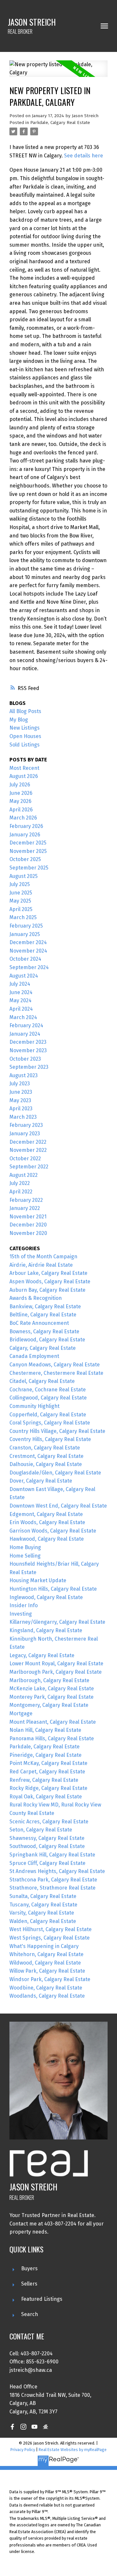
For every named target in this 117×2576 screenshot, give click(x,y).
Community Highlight (34, 1406)
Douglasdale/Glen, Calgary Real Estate (55, 1473)
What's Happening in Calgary (44, 1946)
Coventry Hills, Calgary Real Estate (50, 1439)
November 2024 (28, 951)
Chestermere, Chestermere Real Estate (56, 1373)
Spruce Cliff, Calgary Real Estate (47, 1863)
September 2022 (29, 1167)
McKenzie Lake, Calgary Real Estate (52, 1689)
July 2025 (20, 884)
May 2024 (20, 1000)
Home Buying (25, 1547)
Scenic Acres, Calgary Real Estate (49, 1822)
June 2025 (21, 893)
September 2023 (29, 1067)
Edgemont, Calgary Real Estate (46, 1514)
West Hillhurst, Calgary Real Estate (51, 1929)
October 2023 (25, 1059)
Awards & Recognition (36, 1298)
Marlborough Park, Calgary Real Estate (56, 1672)
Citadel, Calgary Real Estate (42, 1381)
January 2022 (25, 1208)
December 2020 (28, 1225)
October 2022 (25, 1159)
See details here (84, 156)
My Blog (19, 720)
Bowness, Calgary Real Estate (44, 1331)
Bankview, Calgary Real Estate (45, 1306)
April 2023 (21, 1109)
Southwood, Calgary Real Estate (47, 1846)
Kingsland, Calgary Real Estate (46, 1630)
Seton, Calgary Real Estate (41, 1830)
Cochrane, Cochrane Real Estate (48, 1390)
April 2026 (21, 810)
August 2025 (24, 876)
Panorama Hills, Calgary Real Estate (52, 1738)
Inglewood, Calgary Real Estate (46, 1597)
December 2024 (28, 942)
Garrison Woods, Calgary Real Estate (53, 1531)
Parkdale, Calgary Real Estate (60, 123)
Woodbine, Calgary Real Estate (46, 1988)
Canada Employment (34, 1356)
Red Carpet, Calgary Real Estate (47, 1772)
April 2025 (21, 909)
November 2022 (28, 1150)
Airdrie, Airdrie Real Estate (41, 1265)
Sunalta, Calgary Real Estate (43, 1896)
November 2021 (28, 1217)
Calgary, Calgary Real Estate (43, 1348)
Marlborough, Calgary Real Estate (49, 1680)
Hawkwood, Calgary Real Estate (47, 1539)
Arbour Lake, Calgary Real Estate (48, 1273)
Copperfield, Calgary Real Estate (48, 1415)
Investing (21, 1614)
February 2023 (26, 1125)
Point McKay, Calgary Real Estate (48, 1763)
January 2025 (25, 934)
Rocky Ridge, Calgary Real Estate (48, 1788)
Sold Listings (25, 745)
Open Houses (25, 736)
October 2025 (25, 859)
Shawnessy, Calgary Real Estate (47, 1838)
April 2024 (21, 1009)
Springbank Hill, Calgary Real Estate (52, 1855)
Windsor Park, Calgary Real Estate (50, 1979)
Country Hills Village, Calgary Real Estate (57, 1431)
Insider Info (24, 1605)
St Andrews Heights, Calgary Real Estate (57, 1871)
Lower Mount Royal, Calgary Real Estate (56, 1664)
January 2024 (25, 1034)
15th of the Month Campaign (43, 1257)
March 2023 (23, 1117)
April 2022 (21, 1192)
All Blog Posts (25, 711)
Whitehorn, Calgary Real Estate (46, 1954)
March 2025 (23, 917)
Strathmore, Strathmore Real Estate (52, 1888)
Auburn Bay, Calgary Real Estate (47, 1290)
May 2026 (20, 801)
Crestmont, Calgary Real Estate (46, 1456)
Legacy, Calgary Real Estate (42, 1655)
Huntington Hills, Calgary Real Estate (53, 1589)
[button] (12, 2427)
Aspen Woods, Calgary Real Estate (50, 1282)
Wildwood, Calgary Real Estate (45, 1963)
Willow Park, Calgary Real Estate (47, 1971)
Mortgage (21, 1713)
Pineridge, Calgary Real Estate (45, 1755)
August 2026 (24, 776)
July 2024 (20, 984)
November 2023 (28, 1050)
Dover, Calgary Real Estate (41, 1481)
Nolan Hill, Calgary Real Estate (45, 1730)
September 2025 (29, 868)
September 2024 (29, 967)
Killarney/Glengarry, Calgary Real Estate (57, 1622)
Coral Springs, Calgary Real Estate (50, 1423)
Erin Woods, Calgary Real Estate (47, 1522)
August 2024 (24, 976)
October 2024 (25, 959)
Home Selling (25, 1556)
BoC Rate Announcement (39, 1323)
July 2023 (20, 1084)
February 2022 (26, 1200)
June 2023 (21, 1092)
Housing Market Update (38, 1580)
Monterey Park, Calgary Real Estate (52, 1697)
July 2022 (20, 1183)
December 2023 (28, 1042)
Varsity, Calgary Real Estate (42, 1913)
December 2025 (28, 843)
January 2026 (25, 835)
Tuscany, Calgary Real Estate (43, 1905)
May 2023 (20, 1100)
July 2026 (20, 785)
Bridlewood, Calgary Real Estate (47, 1340)
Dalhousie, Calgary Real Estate (46, 1464)
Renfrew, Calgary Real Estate (44, 1780)
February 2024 (26, 1025)
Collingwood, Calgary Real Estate (48, 1398)
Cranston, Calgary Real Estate (45, 1448)
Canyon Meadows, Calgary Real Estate (55, 1365)
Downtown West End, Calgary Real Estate (58, 1506)
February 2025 (26, 926)
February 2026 (26, 826)
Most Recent (24, 768)
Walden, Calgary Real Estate (43, 1921)
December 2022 (28, 1142)
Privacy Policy (23, 2450)
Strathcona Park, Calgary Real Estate (53, 1880)
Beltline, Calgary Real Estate (43, 1315)
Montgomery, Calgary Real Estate (49, 1705)
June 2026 (21, 793)
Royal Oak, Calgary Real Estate (46, 1797)
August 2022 (24, 1175)
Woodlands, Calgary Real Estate (47, 1996)
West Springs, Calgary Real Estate (50, 1938)
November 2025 (28, 851)
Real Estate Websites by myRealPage (73, 2450)
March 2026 (23, 818)
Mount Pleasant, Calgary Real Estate (53, 1722)
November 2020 (28, 1233)
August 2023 (24, 1075)
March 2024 (23, 1017)
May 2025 (20, 901)
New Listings (25, 728)
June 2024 (21, 992)
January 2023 (25, 1134)
